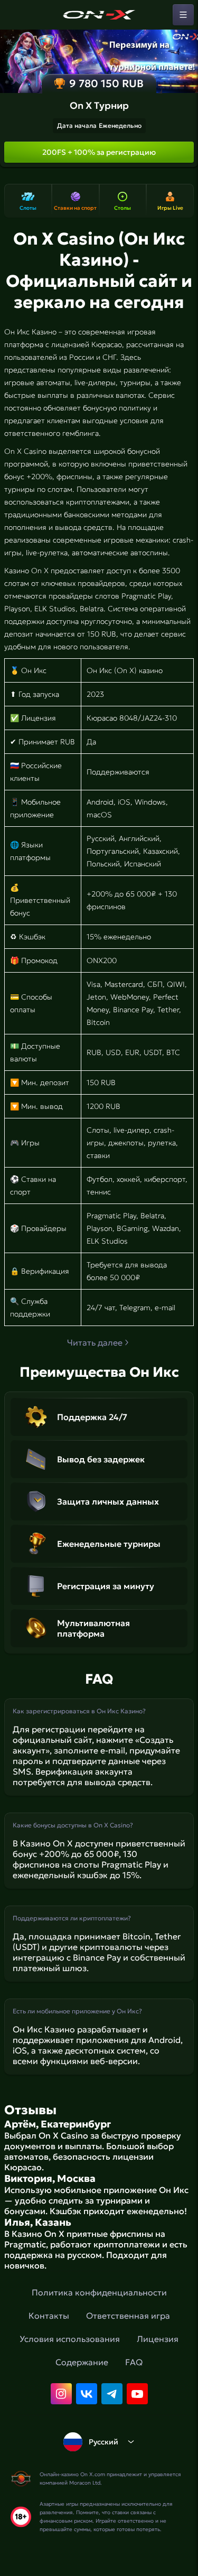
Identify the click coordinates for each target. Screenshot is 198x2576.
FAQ (134, 2362)
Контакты (49, 2316)
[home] (99, 15)
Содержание (82, 2362)
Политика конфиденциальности (99, 2292)
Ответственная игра (128, 2316)
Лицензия (158, 2339)
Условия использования (70, 2339)
